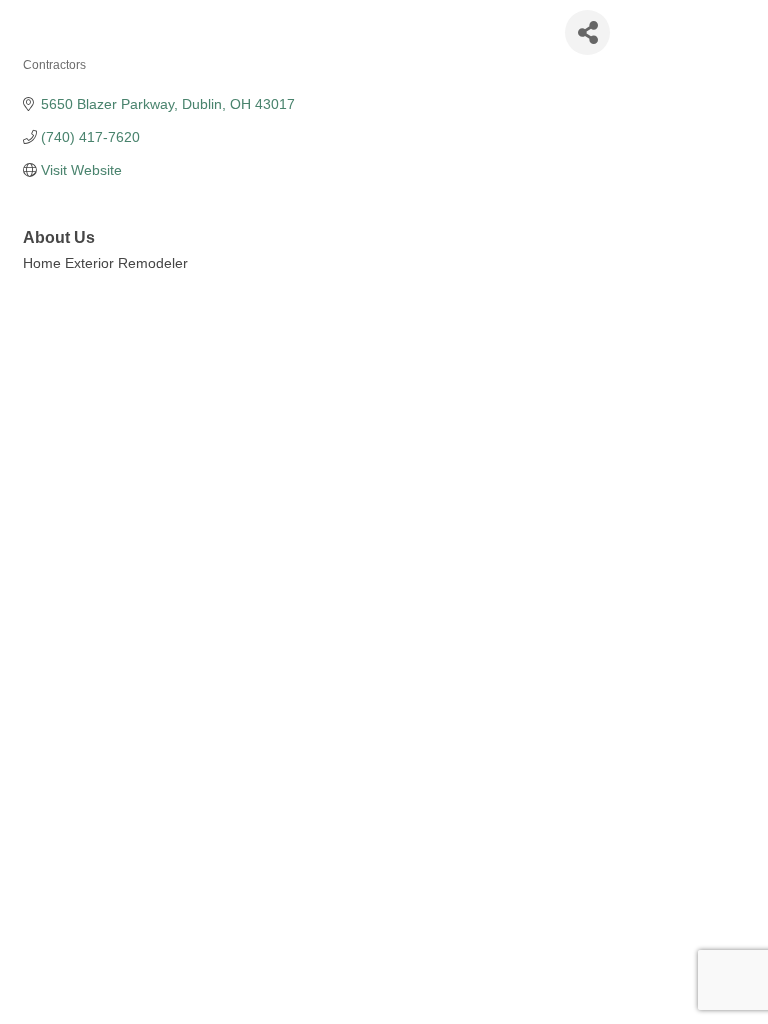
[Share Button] (587, 32)
